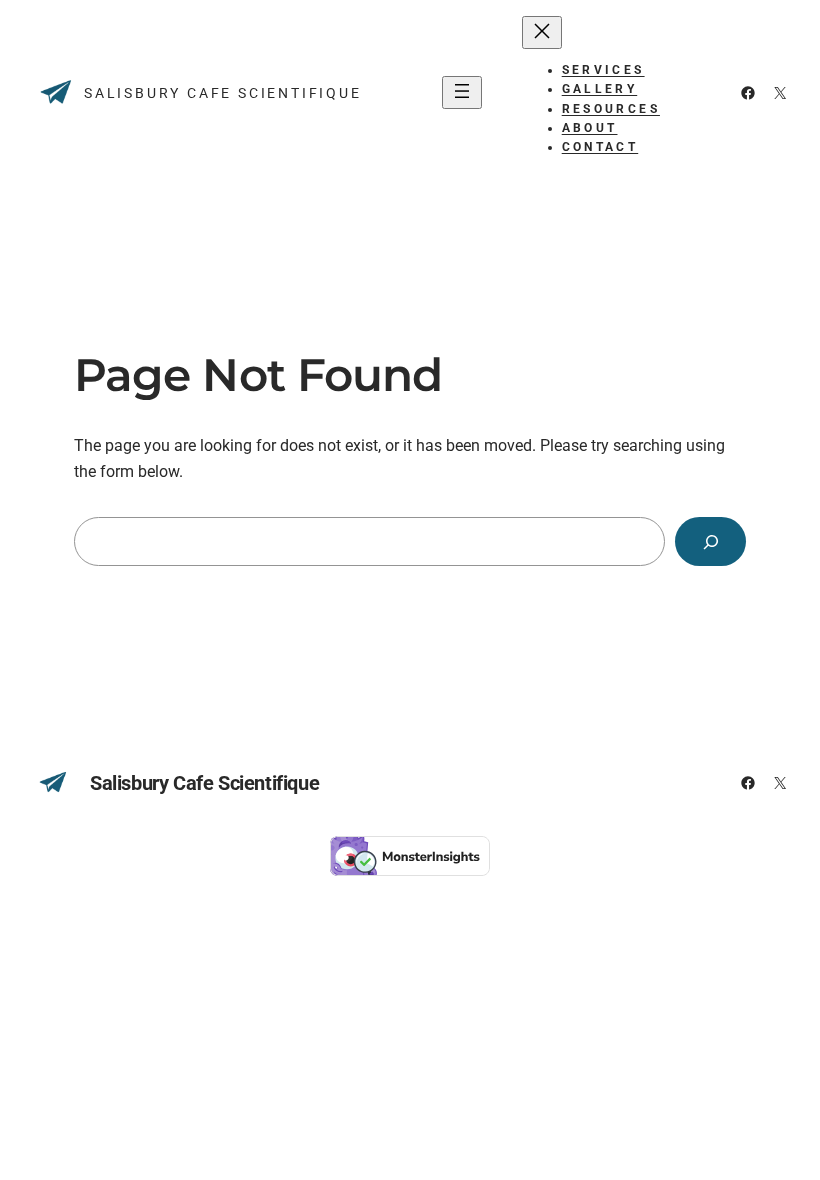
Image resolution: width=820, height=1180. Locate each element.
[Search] (710, 541)
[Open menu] (462, 92)
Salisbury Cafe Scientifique (223, 93)
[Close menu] (542, 32)
